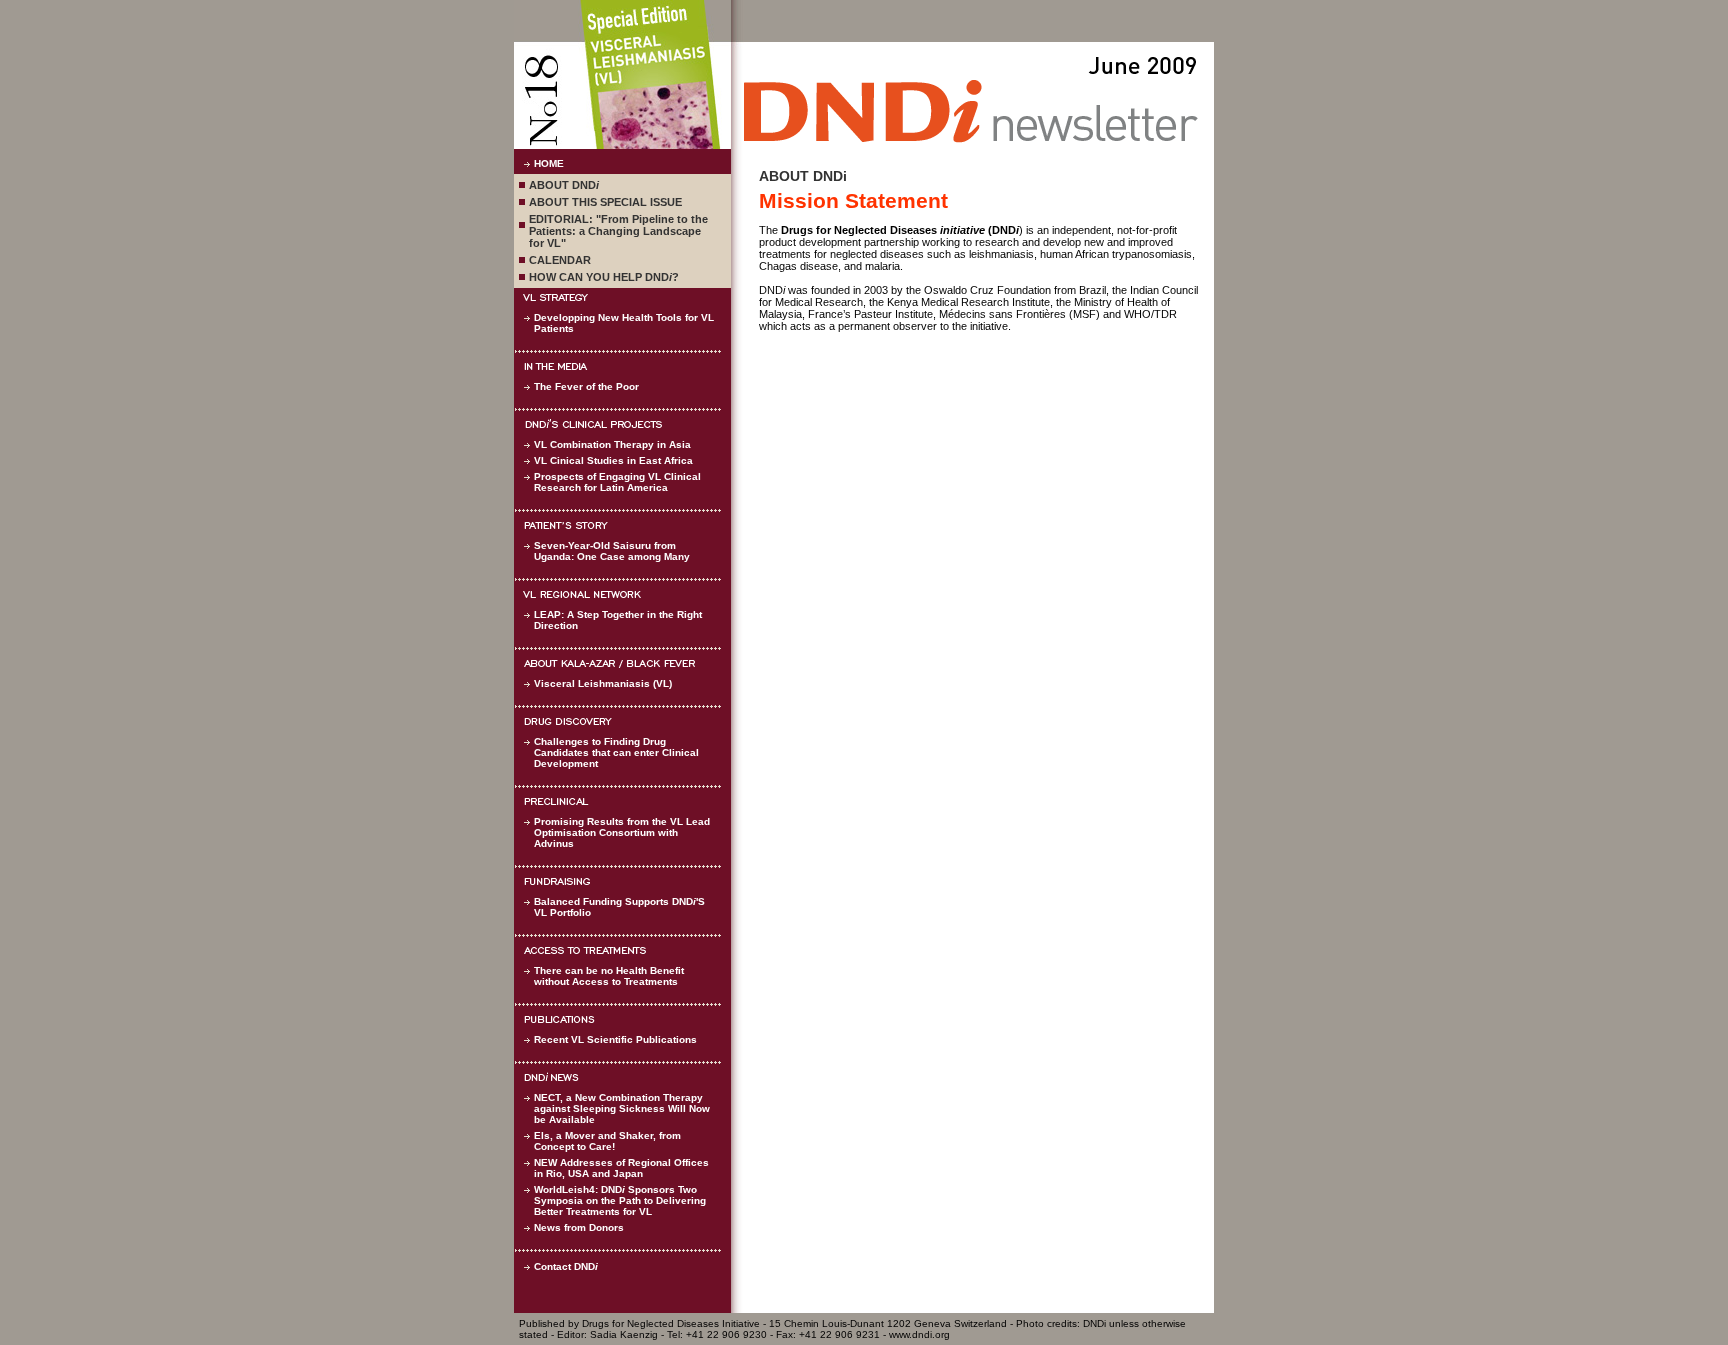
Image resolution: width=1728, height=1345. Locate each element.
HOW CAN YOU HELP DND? (604, 277)
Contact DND (566, 1266)
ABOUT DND (564, 185)
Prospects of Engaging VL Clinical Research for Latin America (617, 482)
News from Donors (579, 1227)
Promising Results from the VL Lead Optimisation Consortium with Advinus (622, 832)
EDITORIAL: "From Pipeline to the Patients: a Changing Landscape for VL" (618, 231)
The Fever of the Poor (586, 386)
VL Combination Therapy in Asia (612, 444)
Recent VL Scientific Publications (615, 1039)
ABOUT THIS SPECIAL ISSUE (605, 202)
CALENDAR (560, 260)
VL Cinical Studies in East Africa (613, 460)
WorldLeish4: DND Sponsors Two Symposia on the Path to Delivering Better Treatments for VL (620, 1200)
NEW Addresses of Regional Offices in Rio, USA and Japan (621, 1168)
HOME (549, 163)
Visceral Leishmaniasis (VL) (603, 683)
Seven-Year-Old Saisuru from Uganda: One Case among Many (612, 551)
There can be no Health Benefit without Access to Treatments (609, 976)
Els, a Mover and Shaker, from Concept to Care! (607, 1141)
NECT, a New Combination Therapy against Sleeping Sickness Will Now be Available (622, 1108)
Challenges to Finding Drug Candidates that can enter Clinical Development (616, 752)
